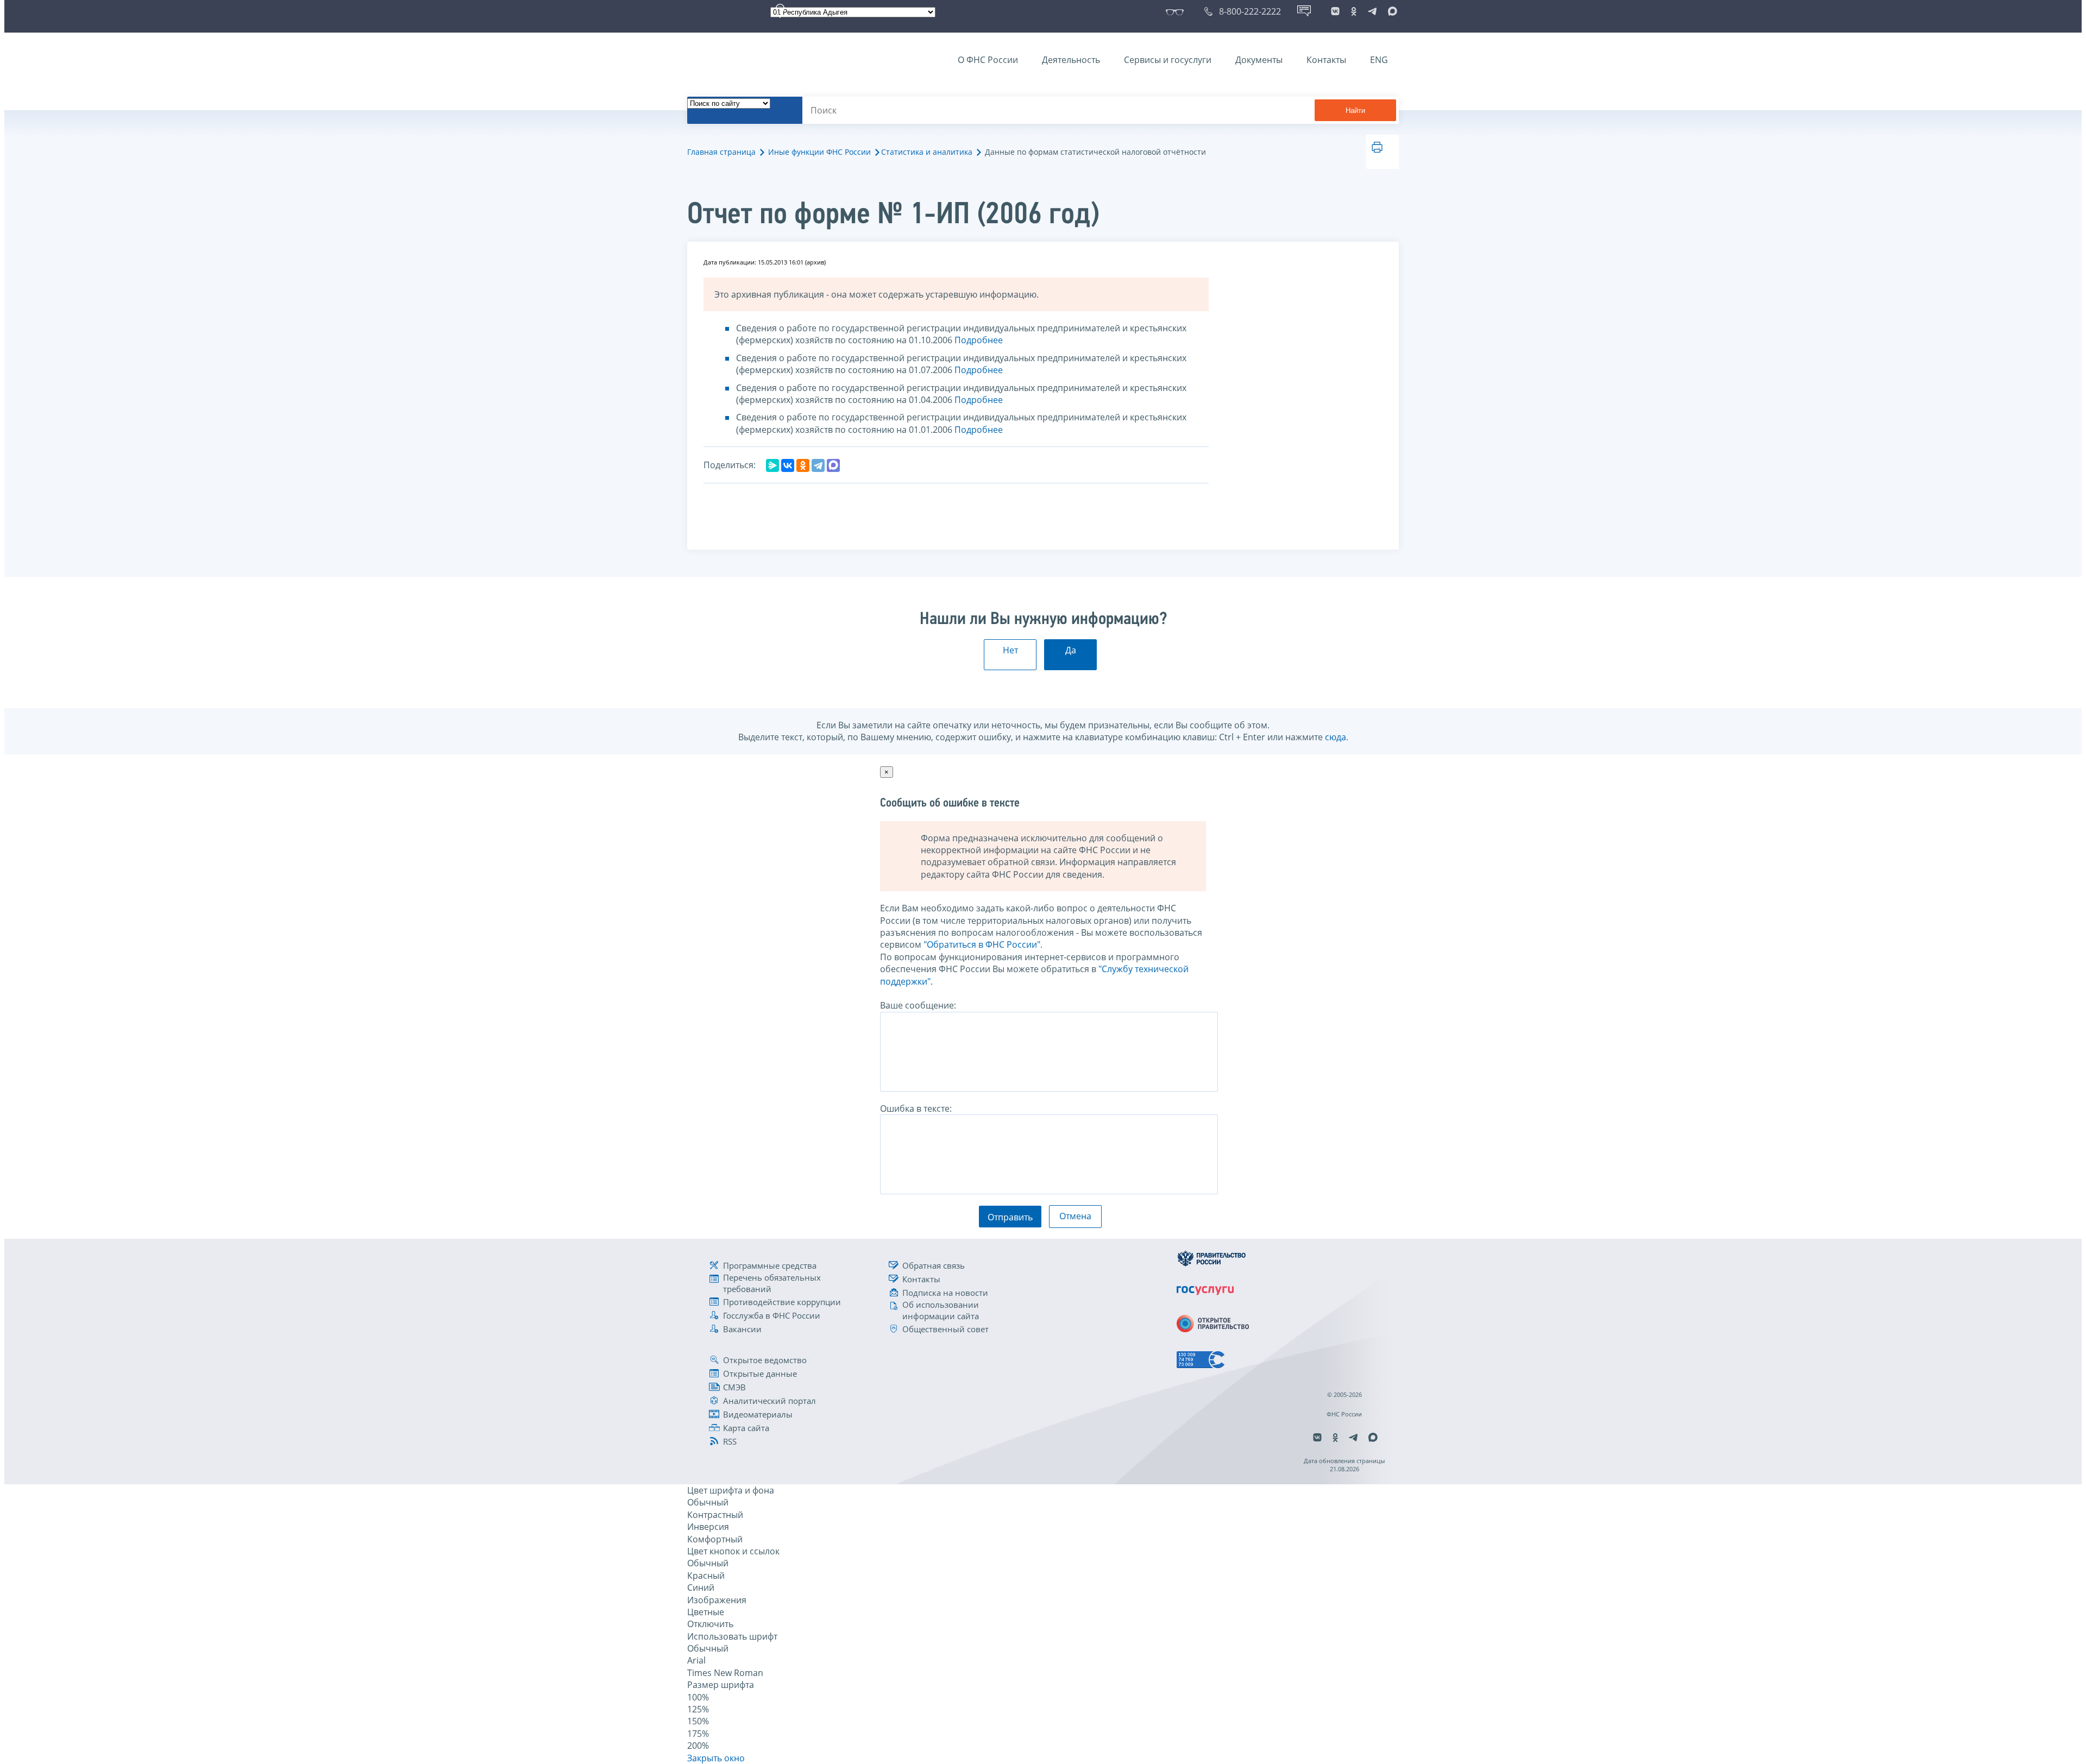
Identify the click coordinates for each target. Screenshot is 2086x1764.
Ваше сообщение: (918, 1005)
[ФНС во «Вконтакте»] (1335, 11)
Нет (1010, 650)
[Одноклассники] (803, 465)
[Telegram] (818, 465)
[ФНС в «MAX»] (1391, 11)
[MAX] (833, 465)
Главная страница (721, 152)
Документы (1259, 60)
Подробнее (979, 340)
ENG (1379, 60)
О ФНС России (988, 60)
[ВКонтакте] (788, 465)
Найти (1355, 111)
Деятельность (1071, 60)
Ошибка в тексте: (916, 1108)
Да (1071, 650)
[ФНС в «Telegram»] (1372, 11)
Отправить (1010, 1217)
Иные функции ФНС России (819, 152)
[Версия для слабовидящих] (1177, 11)
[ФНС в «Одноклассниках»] (1354, 11)
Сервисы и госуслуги (1168, 60)
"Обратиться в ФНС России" (982, 944)
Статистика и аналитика (927, 152)
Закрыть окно (716, 1758)
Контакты (1326, 60)
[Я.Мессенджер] (772, 465)
